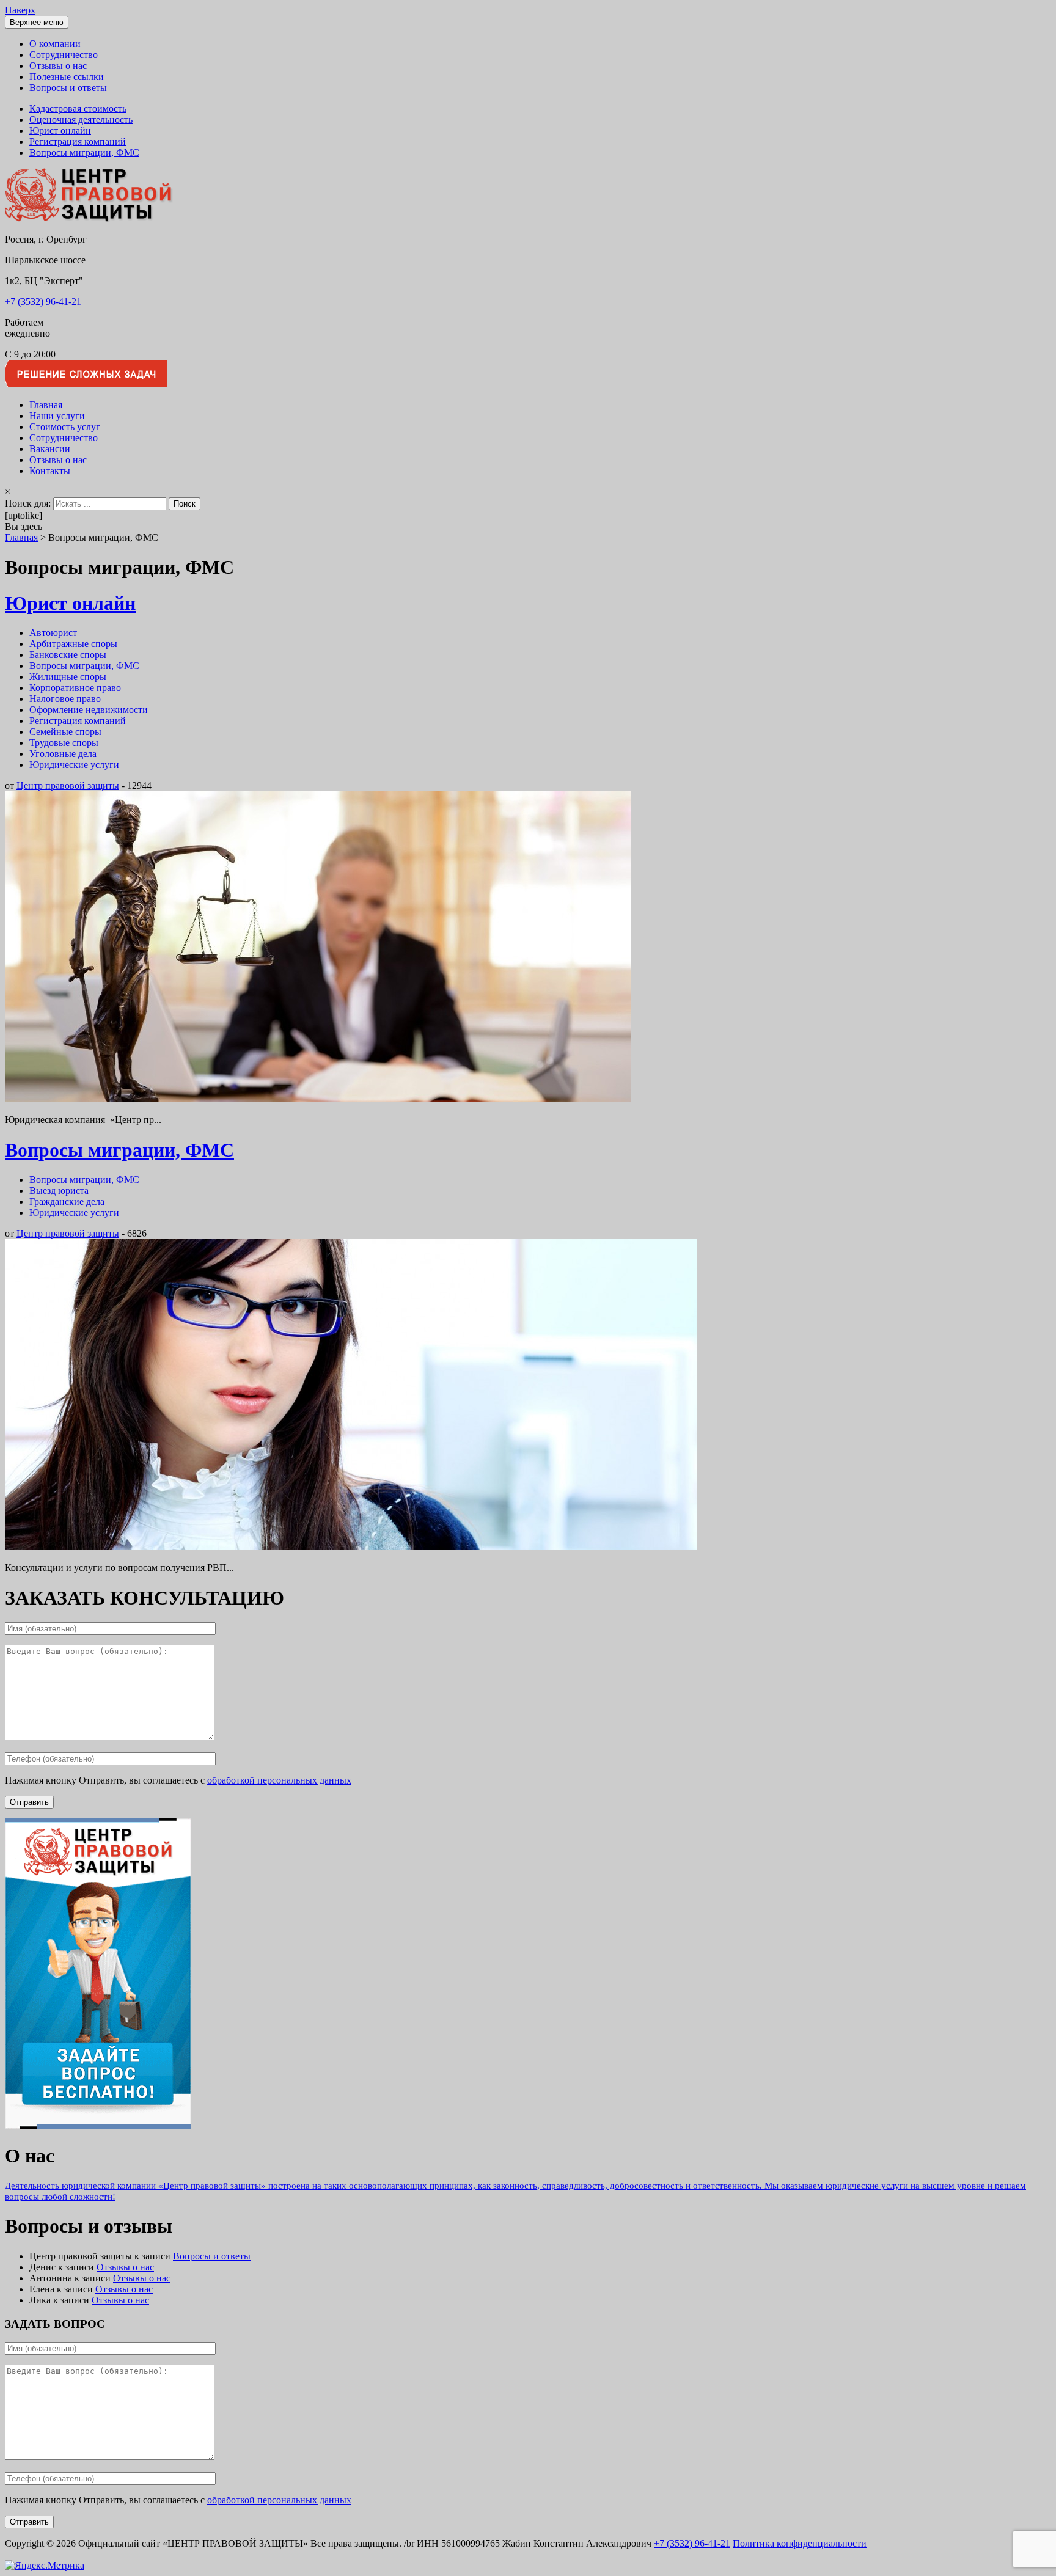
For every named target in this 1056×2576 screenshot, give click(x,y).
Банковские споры (68, 655)
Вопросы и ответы (68, 88)
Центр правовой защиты (68, 785)
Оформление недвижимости (89, 710)
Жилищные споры (68, 677)
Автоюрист (53, 633)
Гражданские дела (67, 1202)
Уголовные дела (63, 754)
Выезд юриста (59, 1191)
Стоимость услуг (65, 427)
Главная (46, 405)
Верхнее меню (37, 22)
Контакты (50, 471)
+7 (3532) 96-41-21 (43, 302)
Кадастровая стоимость (78, 108)
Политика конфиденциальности (800, 2543)
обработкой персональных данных (279, 1780)
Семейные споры (65, 732)
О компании (55, 44)
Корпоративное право (75, 688)
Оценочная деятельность (81, 119)
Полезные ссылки (67, 77)
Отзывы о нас (58, 66)
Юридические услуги (74, 765)
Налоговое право (65, 699)
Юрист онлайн (60, 130)
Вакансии (50, 449)
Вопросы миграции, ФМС (84, 152)
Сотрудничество (64, 55)
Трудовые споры (64, 743)
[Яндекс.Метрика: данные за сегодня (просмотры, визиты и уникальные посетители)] (45, 2566)
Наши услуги (57, 416)
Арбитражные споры (73, 644)
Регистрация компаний (78, 141)
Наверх (20, 10)
